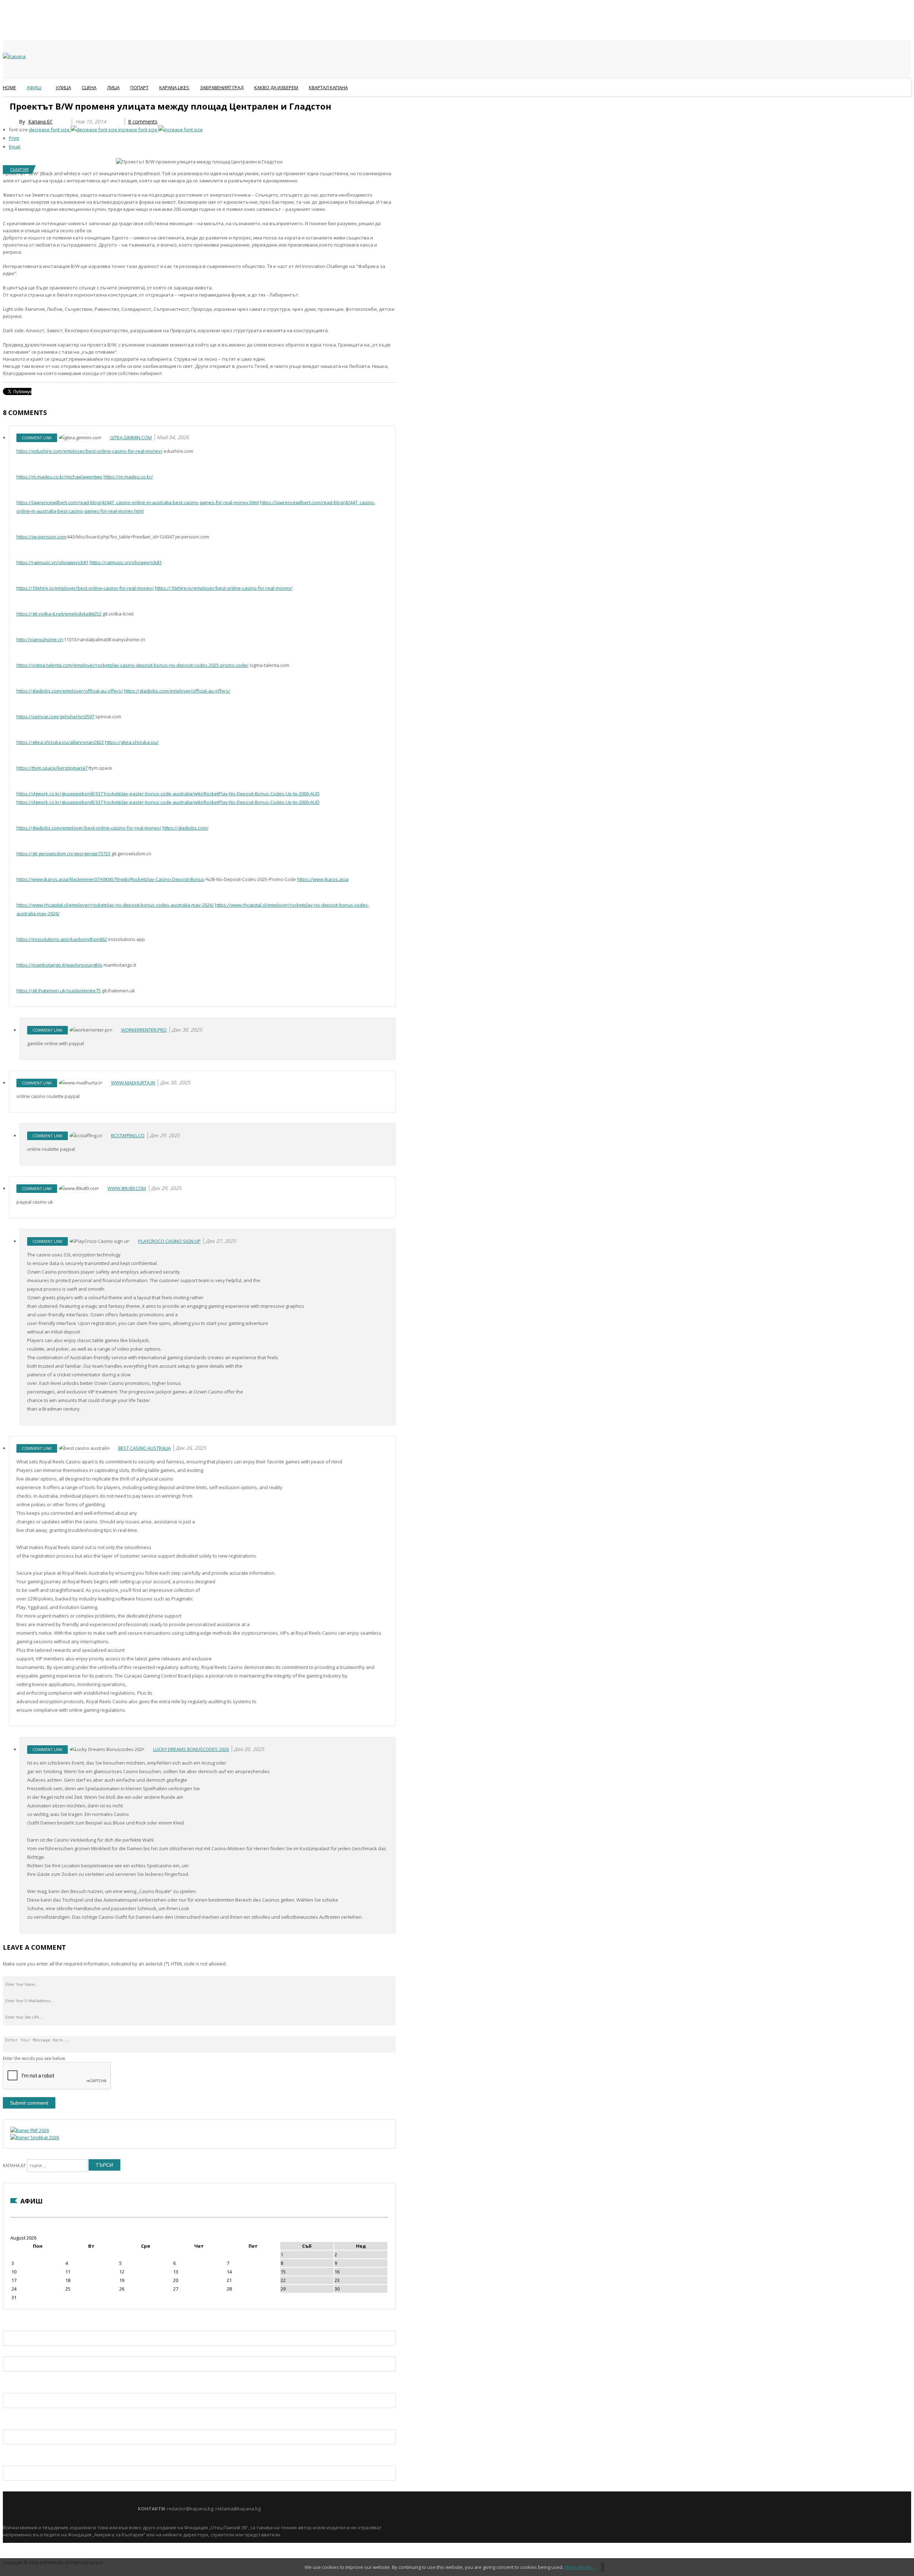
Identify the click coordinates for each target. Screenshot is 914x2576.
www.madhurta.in (133, 1083)
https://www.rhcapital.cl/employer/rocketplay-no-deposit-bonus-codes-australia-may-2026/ (115, 905)
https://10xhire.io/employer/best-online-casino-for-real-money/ (85, 588)
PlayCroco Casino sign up (169, 1241)
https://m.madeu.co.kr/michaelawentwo (59, 477)
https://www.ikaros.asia (323, 879)
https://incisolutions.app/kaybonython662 (62, 939)
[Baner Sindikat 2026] (35, 2137)
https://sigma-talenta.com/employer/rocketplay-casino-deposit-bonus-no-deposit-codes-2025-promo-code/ (132, 665)
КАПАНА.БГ (14, 2165)
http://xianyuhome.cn (40, 639)
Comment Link (37, 438)
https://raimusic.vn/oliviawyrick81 (52, 562)
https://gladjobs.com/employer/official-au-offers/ (70, 691)
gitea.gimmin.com (131, 437)
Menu (6, 105)
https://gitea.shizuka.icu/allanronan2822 (60, 742)
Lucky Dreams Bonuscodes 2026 (191, 1749)
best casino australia (144, 1448)
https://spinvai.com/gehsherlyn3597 (55, 717)
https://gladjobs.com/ (185, 828)
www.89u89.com (127, 1188)
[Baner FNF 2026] (30, 2130)
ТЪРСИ (104, 2165)
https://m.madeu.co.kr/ (128, 477)
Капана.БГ (41, 122)
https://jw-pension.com (41, 537)
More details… (580, 2567)
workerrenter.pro (144, 1030)
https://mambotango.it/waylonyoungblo (59, 965)
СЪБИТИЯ (19, 169)
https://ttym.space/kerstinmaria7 (52, 768)
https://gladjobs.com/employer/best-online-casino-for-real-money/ (89, 828)
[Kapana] (14, 56)
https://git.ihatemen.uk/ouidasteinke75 (59, 991)
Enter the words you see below (34, 2058)
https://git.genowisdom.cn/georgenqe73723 (63, 854)
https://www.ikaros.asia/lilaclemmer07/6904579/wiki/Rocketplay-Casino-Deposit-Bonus (110, 879)
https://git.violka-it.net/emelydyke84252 (59, 614)
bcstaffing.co (128, 1135)
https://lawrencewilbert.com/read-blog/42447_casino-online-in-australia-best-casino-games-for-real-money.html (138, 502)
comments (143, 122)
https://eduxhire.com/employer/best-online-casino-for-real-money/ (89, 451)
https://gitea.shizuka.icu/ (132, 742)
